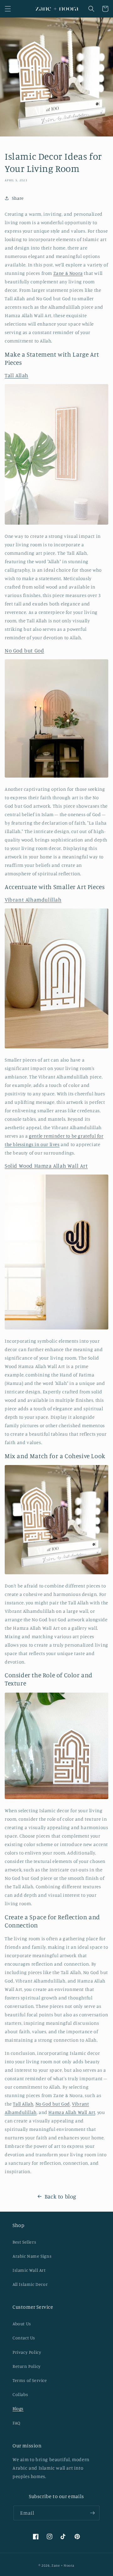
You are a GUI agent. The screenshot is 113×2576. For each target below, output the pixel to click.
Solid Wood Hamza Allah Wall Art (46, 1166)
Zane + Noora (63, 2565)
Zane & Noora (68, 273)
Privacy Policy (27, 2352)
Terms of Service (30, 2380)
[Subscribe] (92, 2513)
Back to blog (60, 2196)
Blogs (18, 2408)
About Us (22, 2324)
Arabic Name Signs (32, 2256)
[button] (8, 9)
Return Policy (27, 2366)
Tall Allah (16, 375)
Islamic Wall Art (29, 2270)
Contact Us (24, 2338)
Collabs (20, 2394)
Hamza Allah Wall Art (72, 2112)
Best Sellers (24, 2242)
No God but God (24, 650)
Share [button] (18, 198)
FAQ (16, 2423)
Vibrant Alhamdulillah (33, 900)
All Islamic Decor (30, 2284)
